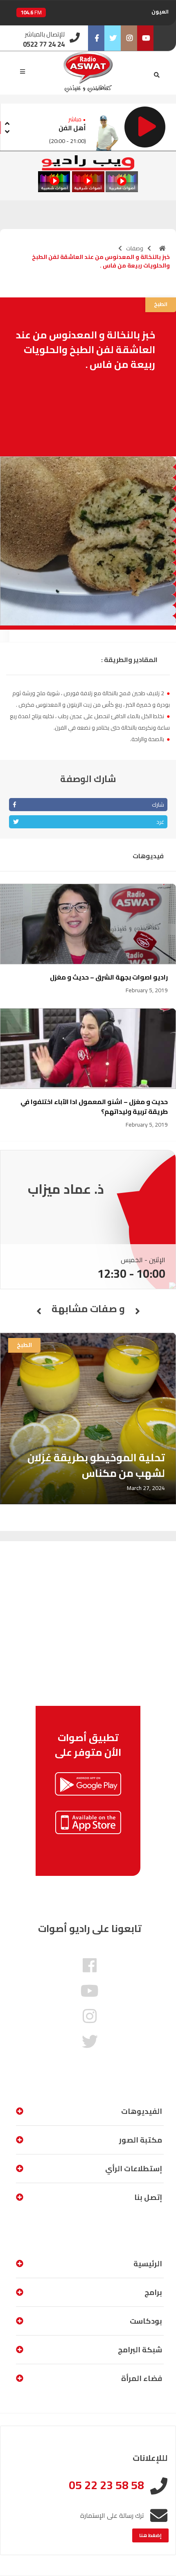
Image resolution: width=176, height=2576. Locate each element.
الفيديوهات (142, 2111)
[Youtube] (145, 38)
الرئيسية (148, 2264)
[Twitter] (113, 38)
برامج (153, 2292)
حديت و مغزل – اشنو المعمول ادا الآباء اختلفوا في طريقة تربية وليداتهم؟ (94, 1107)
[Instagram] (129, 38)
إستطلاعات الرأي (134, 2169)
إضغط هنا (150, 2535)
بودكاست (146, 2321)
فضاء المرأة (142, 2378)
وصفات (135, 248)
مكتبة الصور (141, 2140)
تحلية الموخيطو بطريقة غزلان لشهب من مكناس (96, 1465)
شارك (158, 805)
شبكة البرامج (140, 2350)
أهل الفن (72, 128)
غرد (160, 822)
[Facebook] (96, 38)
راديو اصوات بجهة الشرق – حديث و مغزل (109, 977)
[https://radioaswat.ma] (162, 248)
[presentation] (7, 122)
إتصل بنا (148, 2197)
